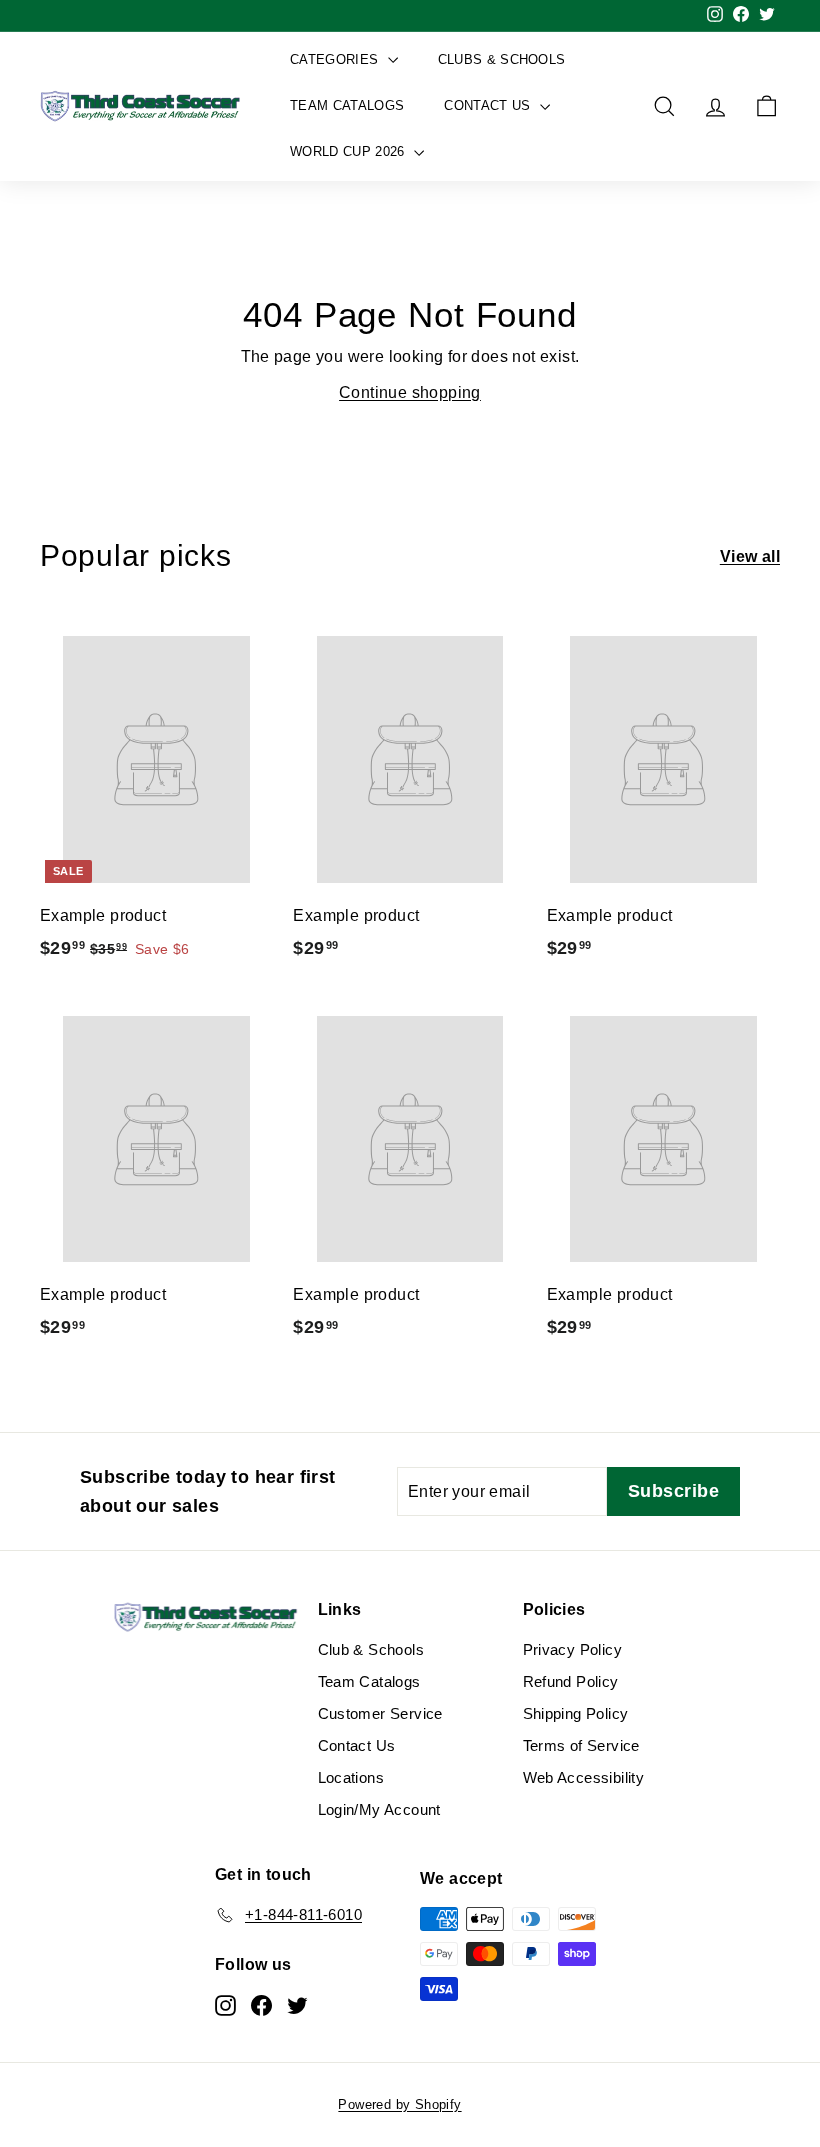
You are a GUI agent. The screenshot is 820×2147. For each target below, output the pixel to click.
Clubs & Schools (502, 59)
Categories (336, 59)
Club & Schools (371, 1649)
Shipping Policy (576, 1713)
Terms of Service (581, 1745)
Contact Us (489, 105)
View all (750, 556)
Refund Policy (571, 1681)
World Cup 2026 (349, 151)
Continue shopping (410, 392)
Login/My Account (379, 1809)
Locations (351, 1777)
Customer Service (380, 1713)
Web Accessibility (584, 1777)
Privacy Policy (573, 1649)
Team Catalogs (347, 105)
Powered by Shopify (399, 2104)
